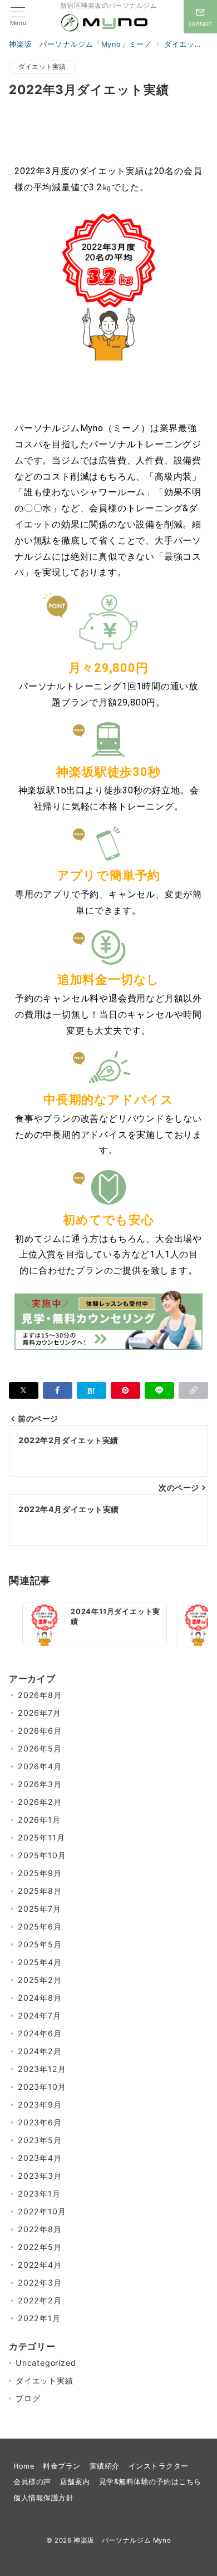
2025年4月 (40, 1962)
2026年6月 (40, 1731)
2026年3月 (40, 1784)
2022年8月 (40, 2229)
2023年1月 (39, 2193)
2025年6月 (40, 1926)
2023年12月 (42, 2069)
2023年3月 (40, 2176)
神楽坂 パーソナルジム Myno (122, 2540)
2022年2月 (40, 2300)
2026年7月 (40, 1713)
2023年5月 (40, 2140)
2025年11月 (41, 1837)
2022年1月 (39, 2318)
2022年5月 (40, 2247)
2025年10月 (42, 1855)
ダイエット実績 (42, 67)
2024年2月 (40, 2051)
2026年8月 (40, 1695)
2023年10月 (42, 2087)
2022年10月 (42, 2211)
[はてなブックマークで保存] (92, 1390)
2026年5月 (40, 1748)
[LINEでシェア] (159, 1390)
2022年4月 (40, 2265)
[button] (193, 1390)
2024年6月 (40, 2033)
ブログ (28, 2398)
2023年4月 (40, 2158)
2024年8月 (40, 1998)
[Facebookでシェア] (58, 1390)
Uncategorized (46, 2363)
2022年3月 (40, 2283)
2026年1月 (39, 1820)
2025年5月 (40, 1944)
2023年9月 (40, 2104)
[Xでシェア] (24, 1390)
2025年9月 (40, 1873)
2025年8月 (40, 1891)
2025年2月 (40, 1980)
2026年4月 (40, 1766)
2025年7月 (40, 1909)
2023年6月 (40, 2122)
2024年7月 (40, 2015)
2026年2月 (40, 1802)
